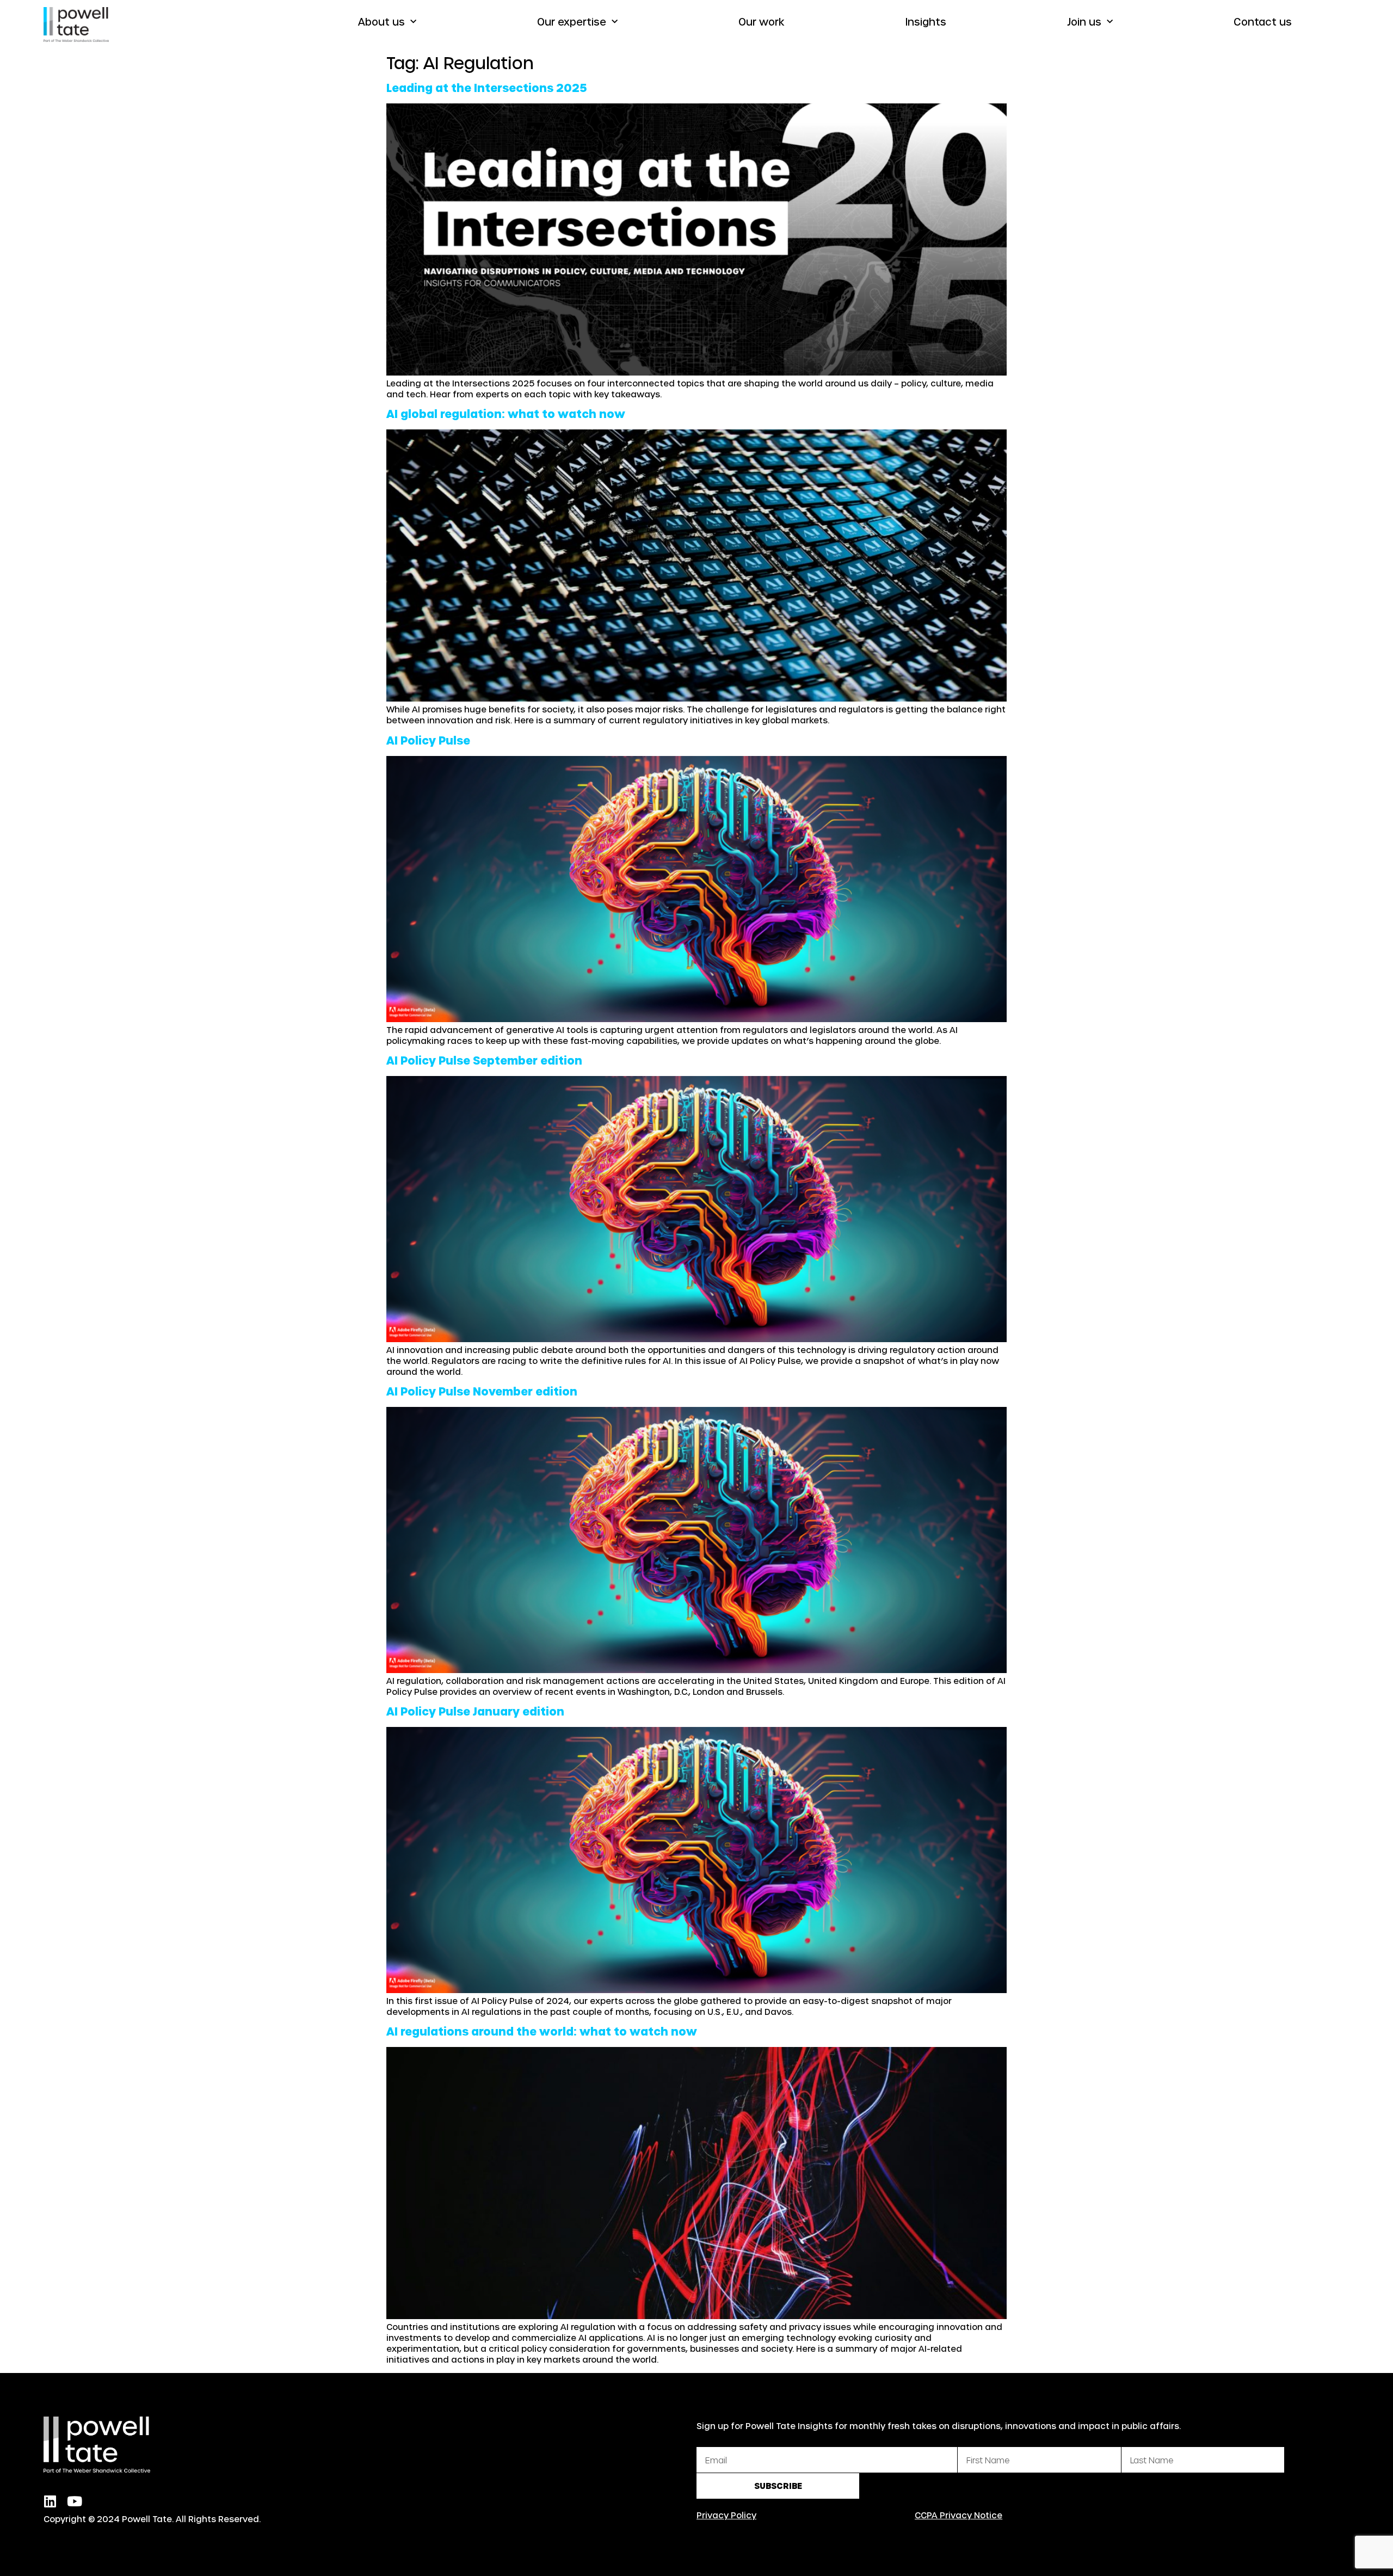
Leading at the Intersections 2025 (487, 88)
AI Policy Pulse (428, 740)
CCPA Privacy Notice (959, 2515)
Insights (926, 21)
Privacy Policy (726, 2515)
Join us (1084, 21)
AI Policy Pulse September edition (484, 1060)
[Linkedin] (50, 2501)
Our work (762, 21)
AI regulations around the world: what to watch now (542, 2031)
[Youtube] (74, 2501)
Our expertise (572, 21)
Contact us (1263, 21)
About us (381, 21)
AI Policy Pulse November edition (482, 1391)
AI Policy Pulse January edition (475, 1711)
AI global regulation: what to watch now (506, 414)
